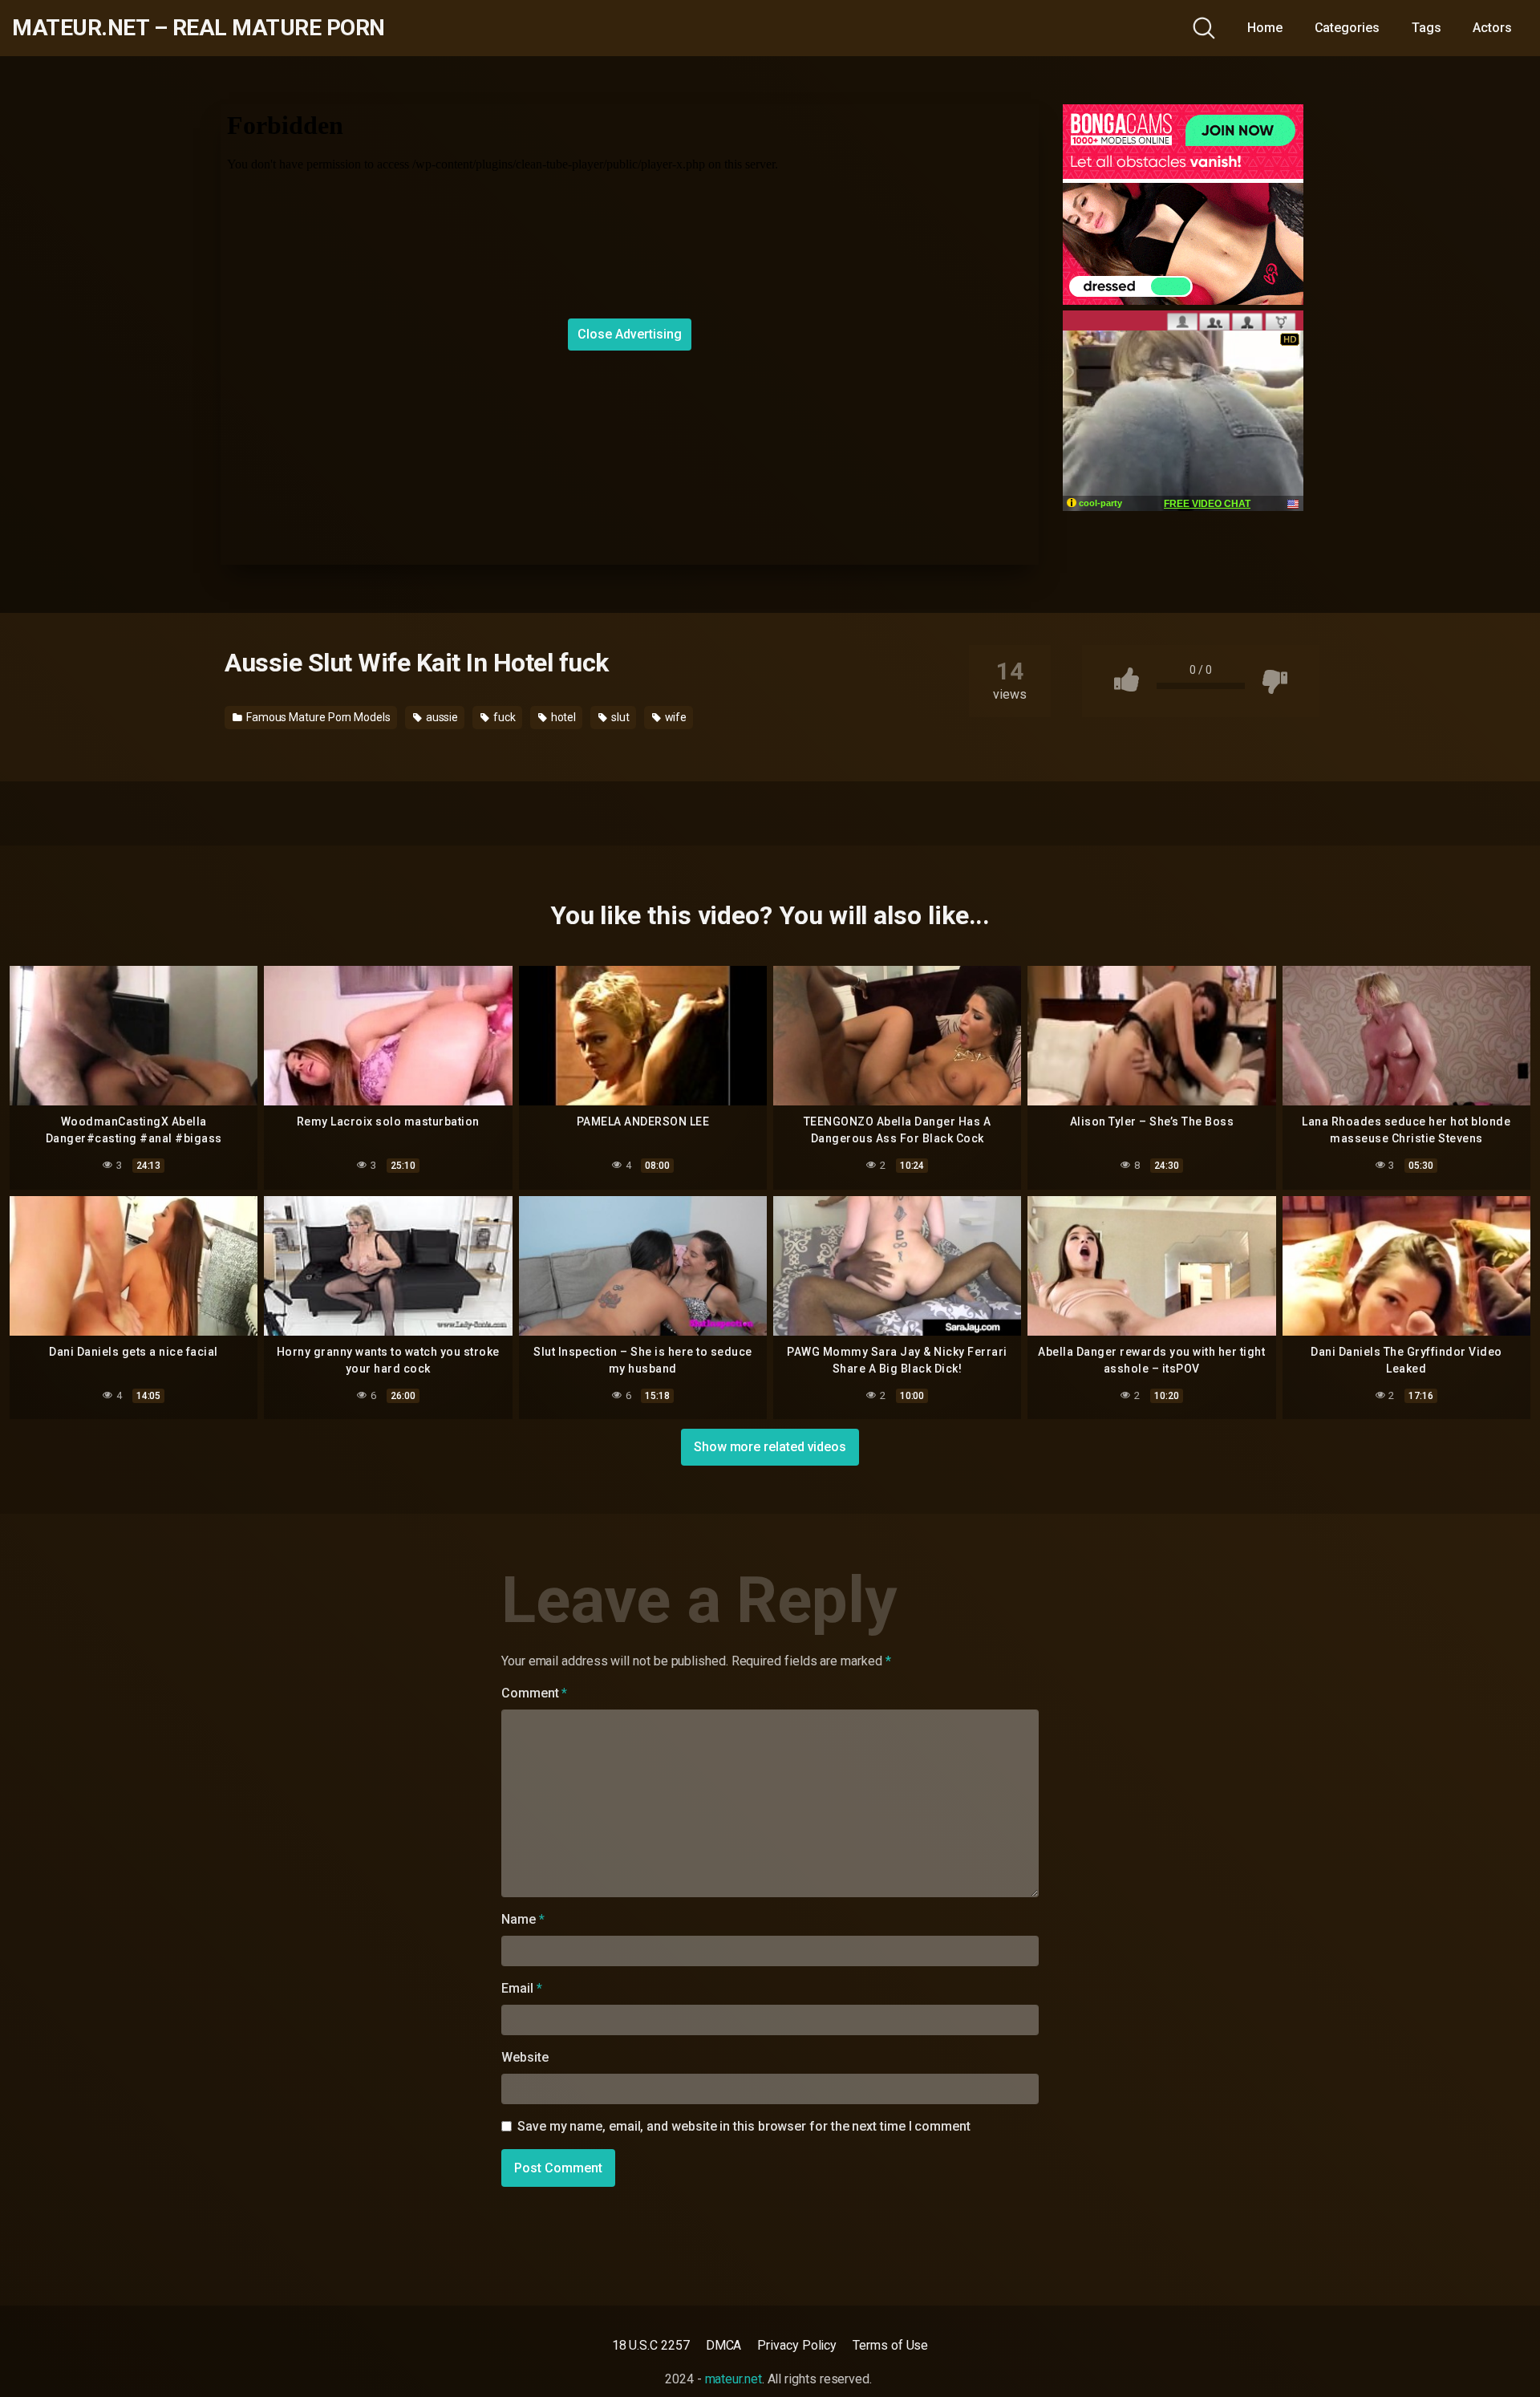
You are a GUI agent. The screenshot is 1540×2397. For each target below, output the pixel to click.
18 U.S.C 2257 (651, 2345)
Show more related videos (770, 1447)
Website (525, 2057)
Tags (1427, 28)
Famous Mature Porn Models (317, 717)
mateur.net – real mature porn (199, 28)
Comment (534, 1693)
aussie (441, 717)
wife (675, 717)
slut (619, 717)
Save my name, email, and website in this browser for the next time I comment (744, 2126)
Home (1265, 28)
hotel (563, 717)
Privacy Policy (797, 2345)
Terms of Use (890, 2345)
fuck (503, 717)
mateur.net (734, 2379)
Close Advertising (630, 334)
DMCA (724, 2345)
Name (523, 1919)
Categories (1347, 28)
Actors (1492, 28)
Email (521, 1988)
